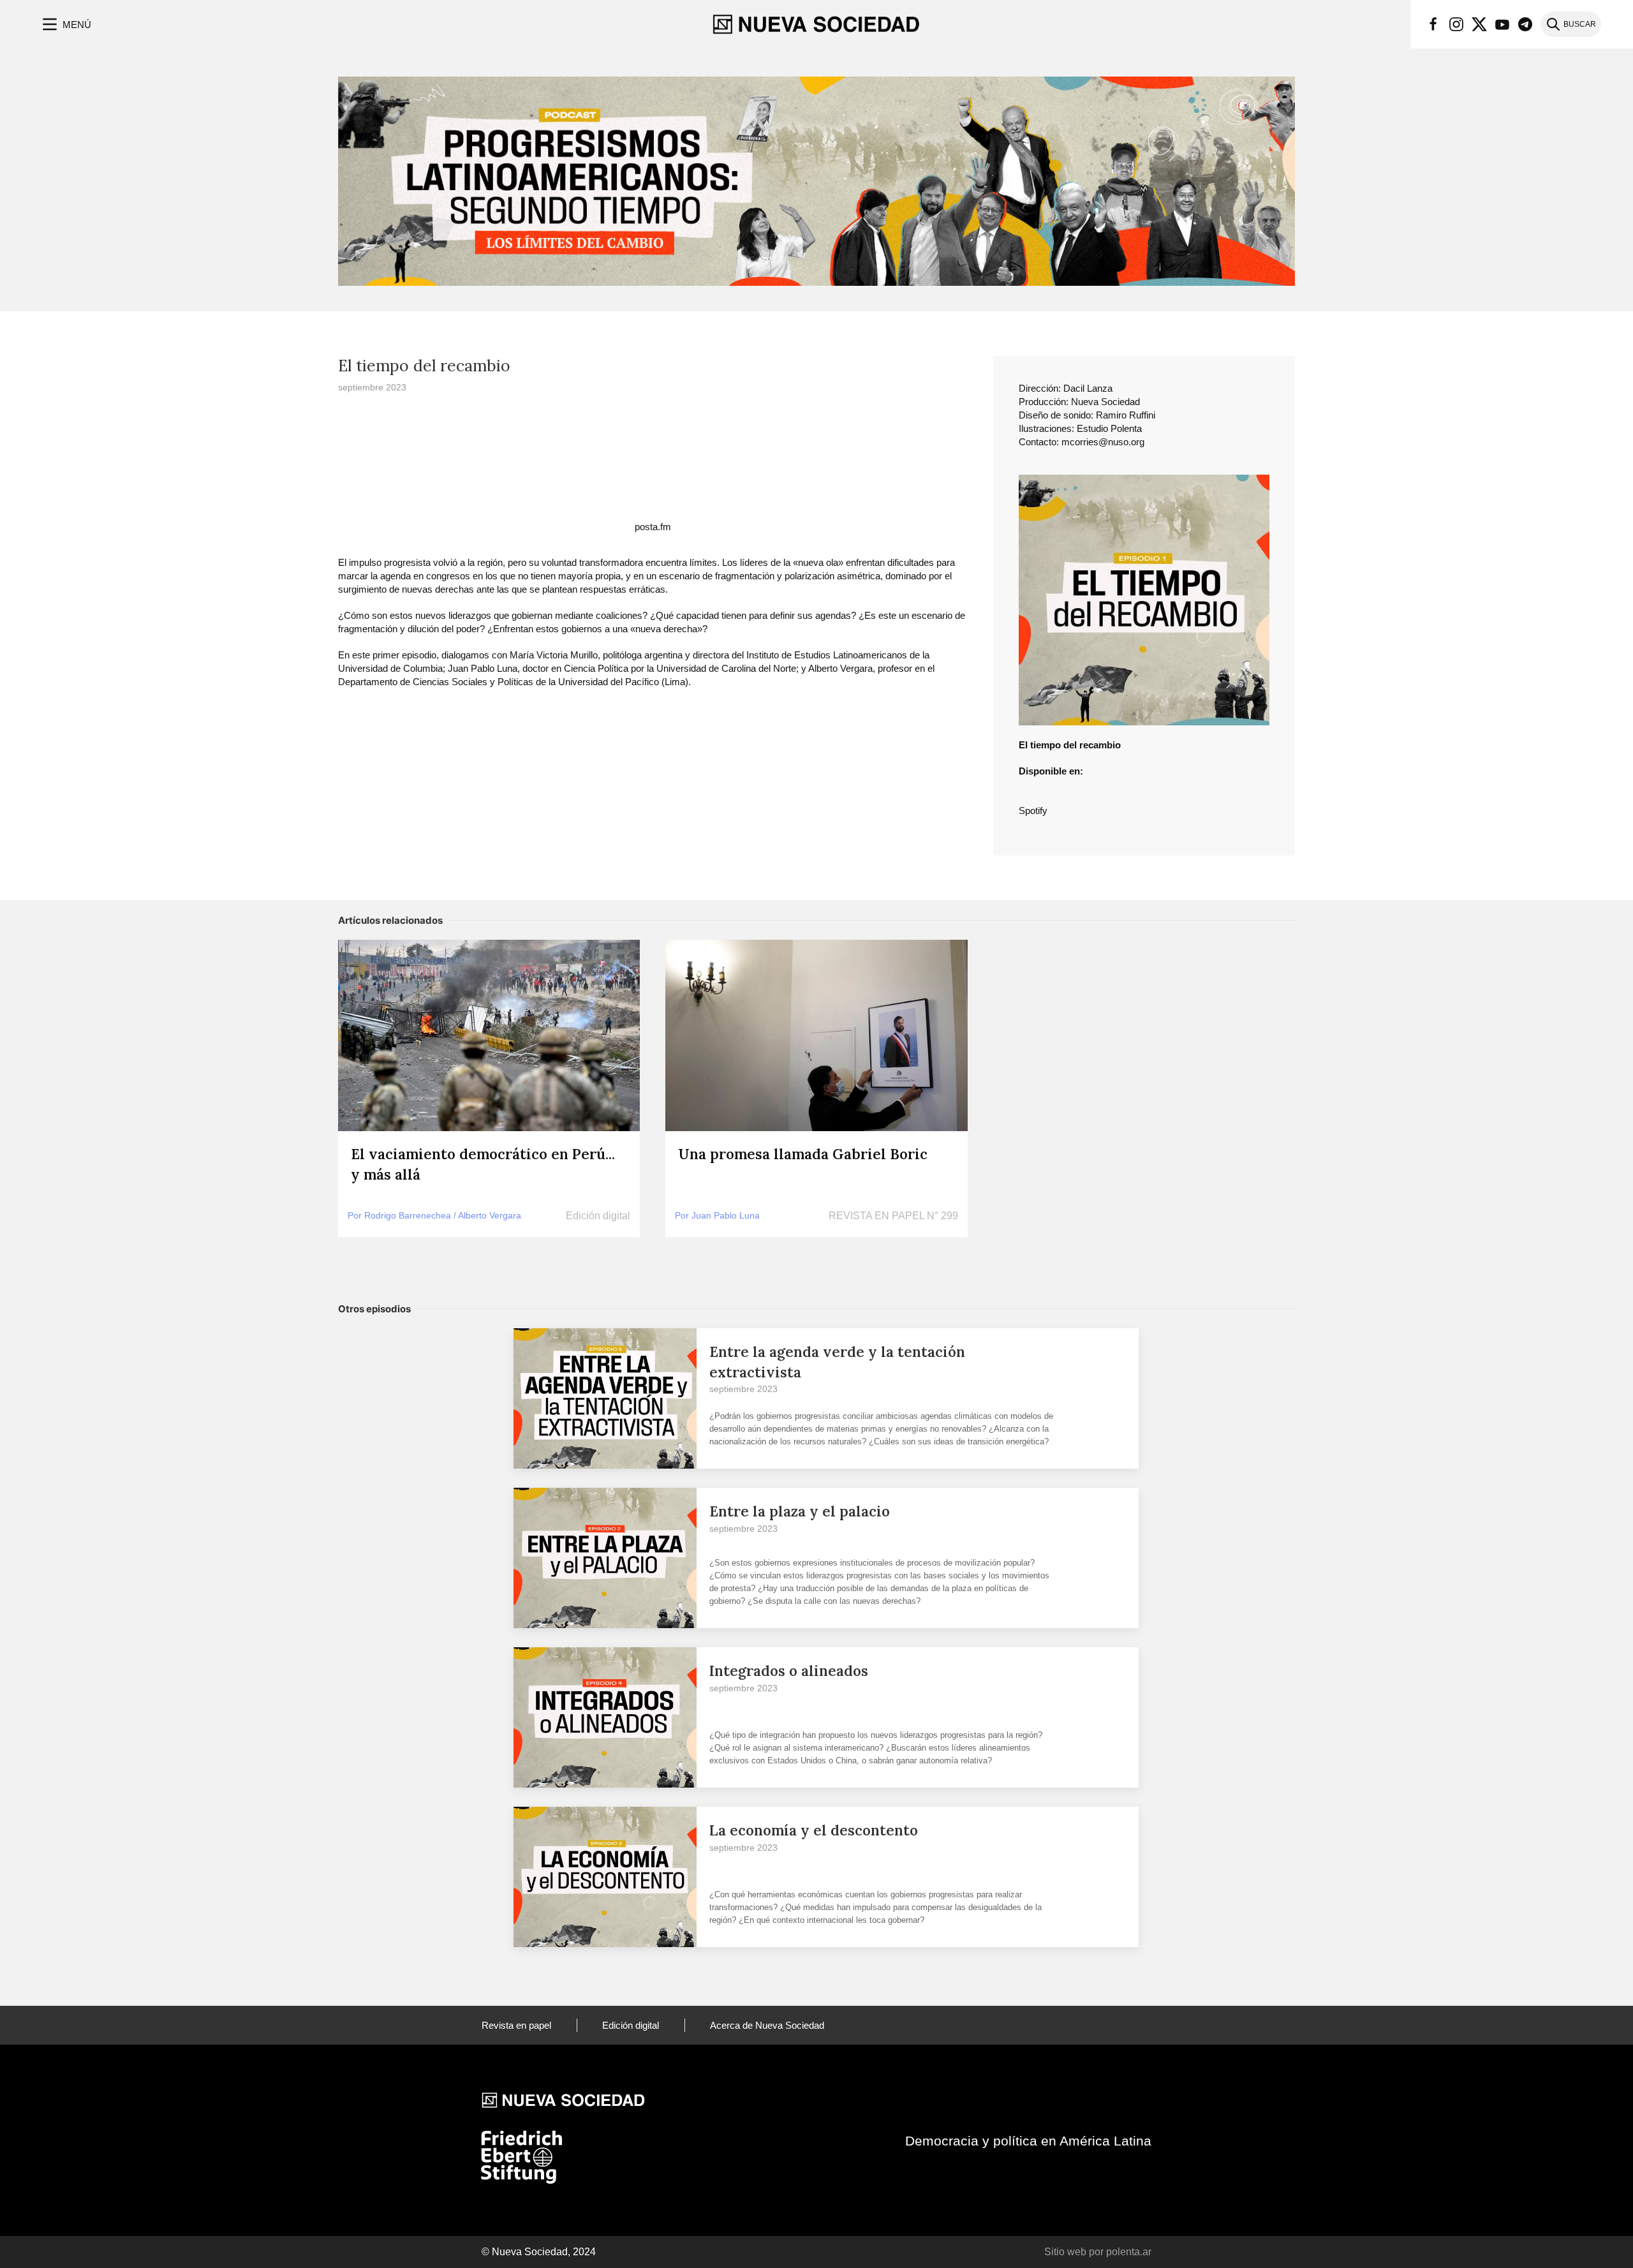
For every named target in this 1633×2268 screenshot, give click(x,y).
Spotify (1033, 811)
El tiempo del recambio (424, 366)
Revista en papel (516, 2025)
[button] (65, 24)
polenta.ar (1129, 2252)
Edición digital (631, 2025)
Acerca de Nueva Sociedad (767, 2025)
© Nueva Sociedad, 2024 (539, 2252)
